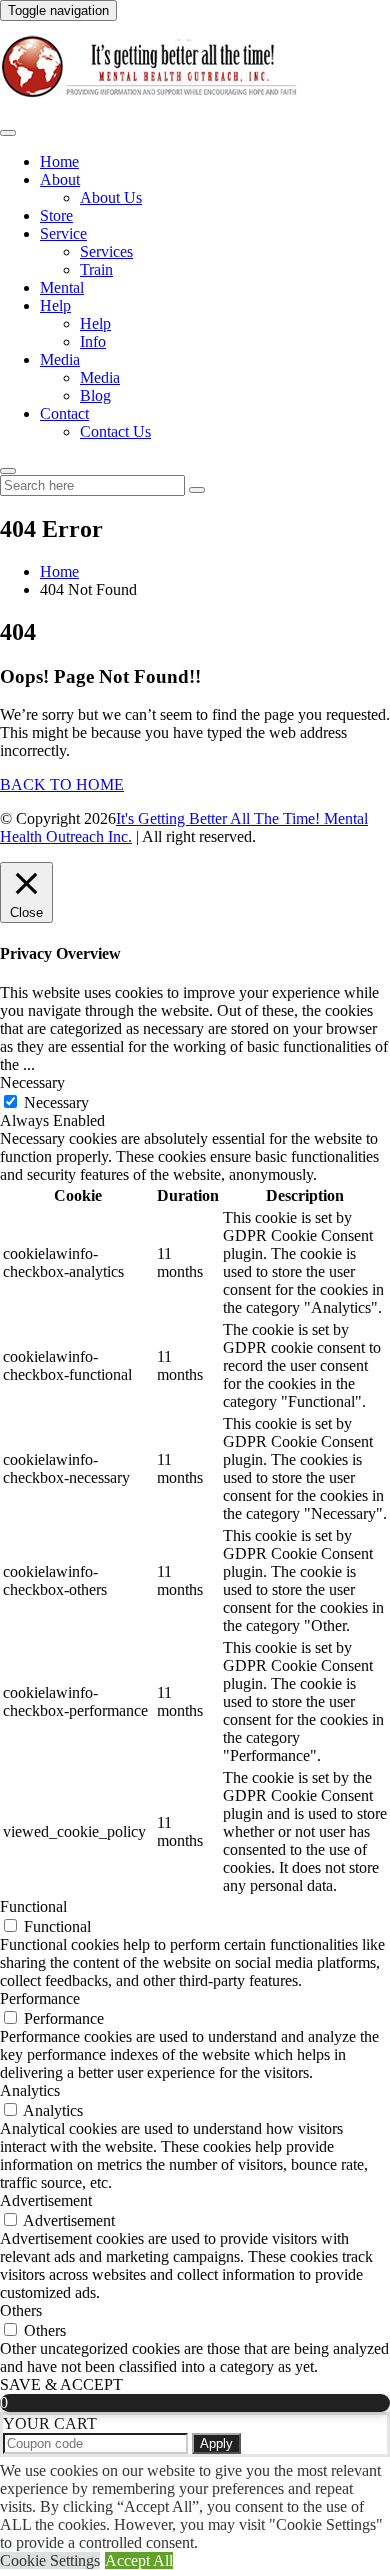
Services (106, 251)
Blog (95, 395)
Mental (62, 287)
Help (55, 305)
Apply (216, 2443)
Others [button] (21, 2310)
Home (59, 161)
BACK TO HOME (62, 784)
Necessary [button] (32, 1082)
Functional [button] (33, 1906)
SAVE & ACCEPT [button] (61, 2384)
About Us (111, 197)
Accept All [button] (139, 2560)
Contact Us (115, 431)
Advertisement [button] (46, 2200)
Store (56, 215)
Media (60, 359)
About (60, 179)
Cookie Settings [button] (50, 2560)
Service (63, 233)
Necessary (56, 1102)
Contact (64, 413)
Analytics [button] (30, 2090)
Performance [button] (40, 1998)
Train (96, 269)
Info (93, 341)
